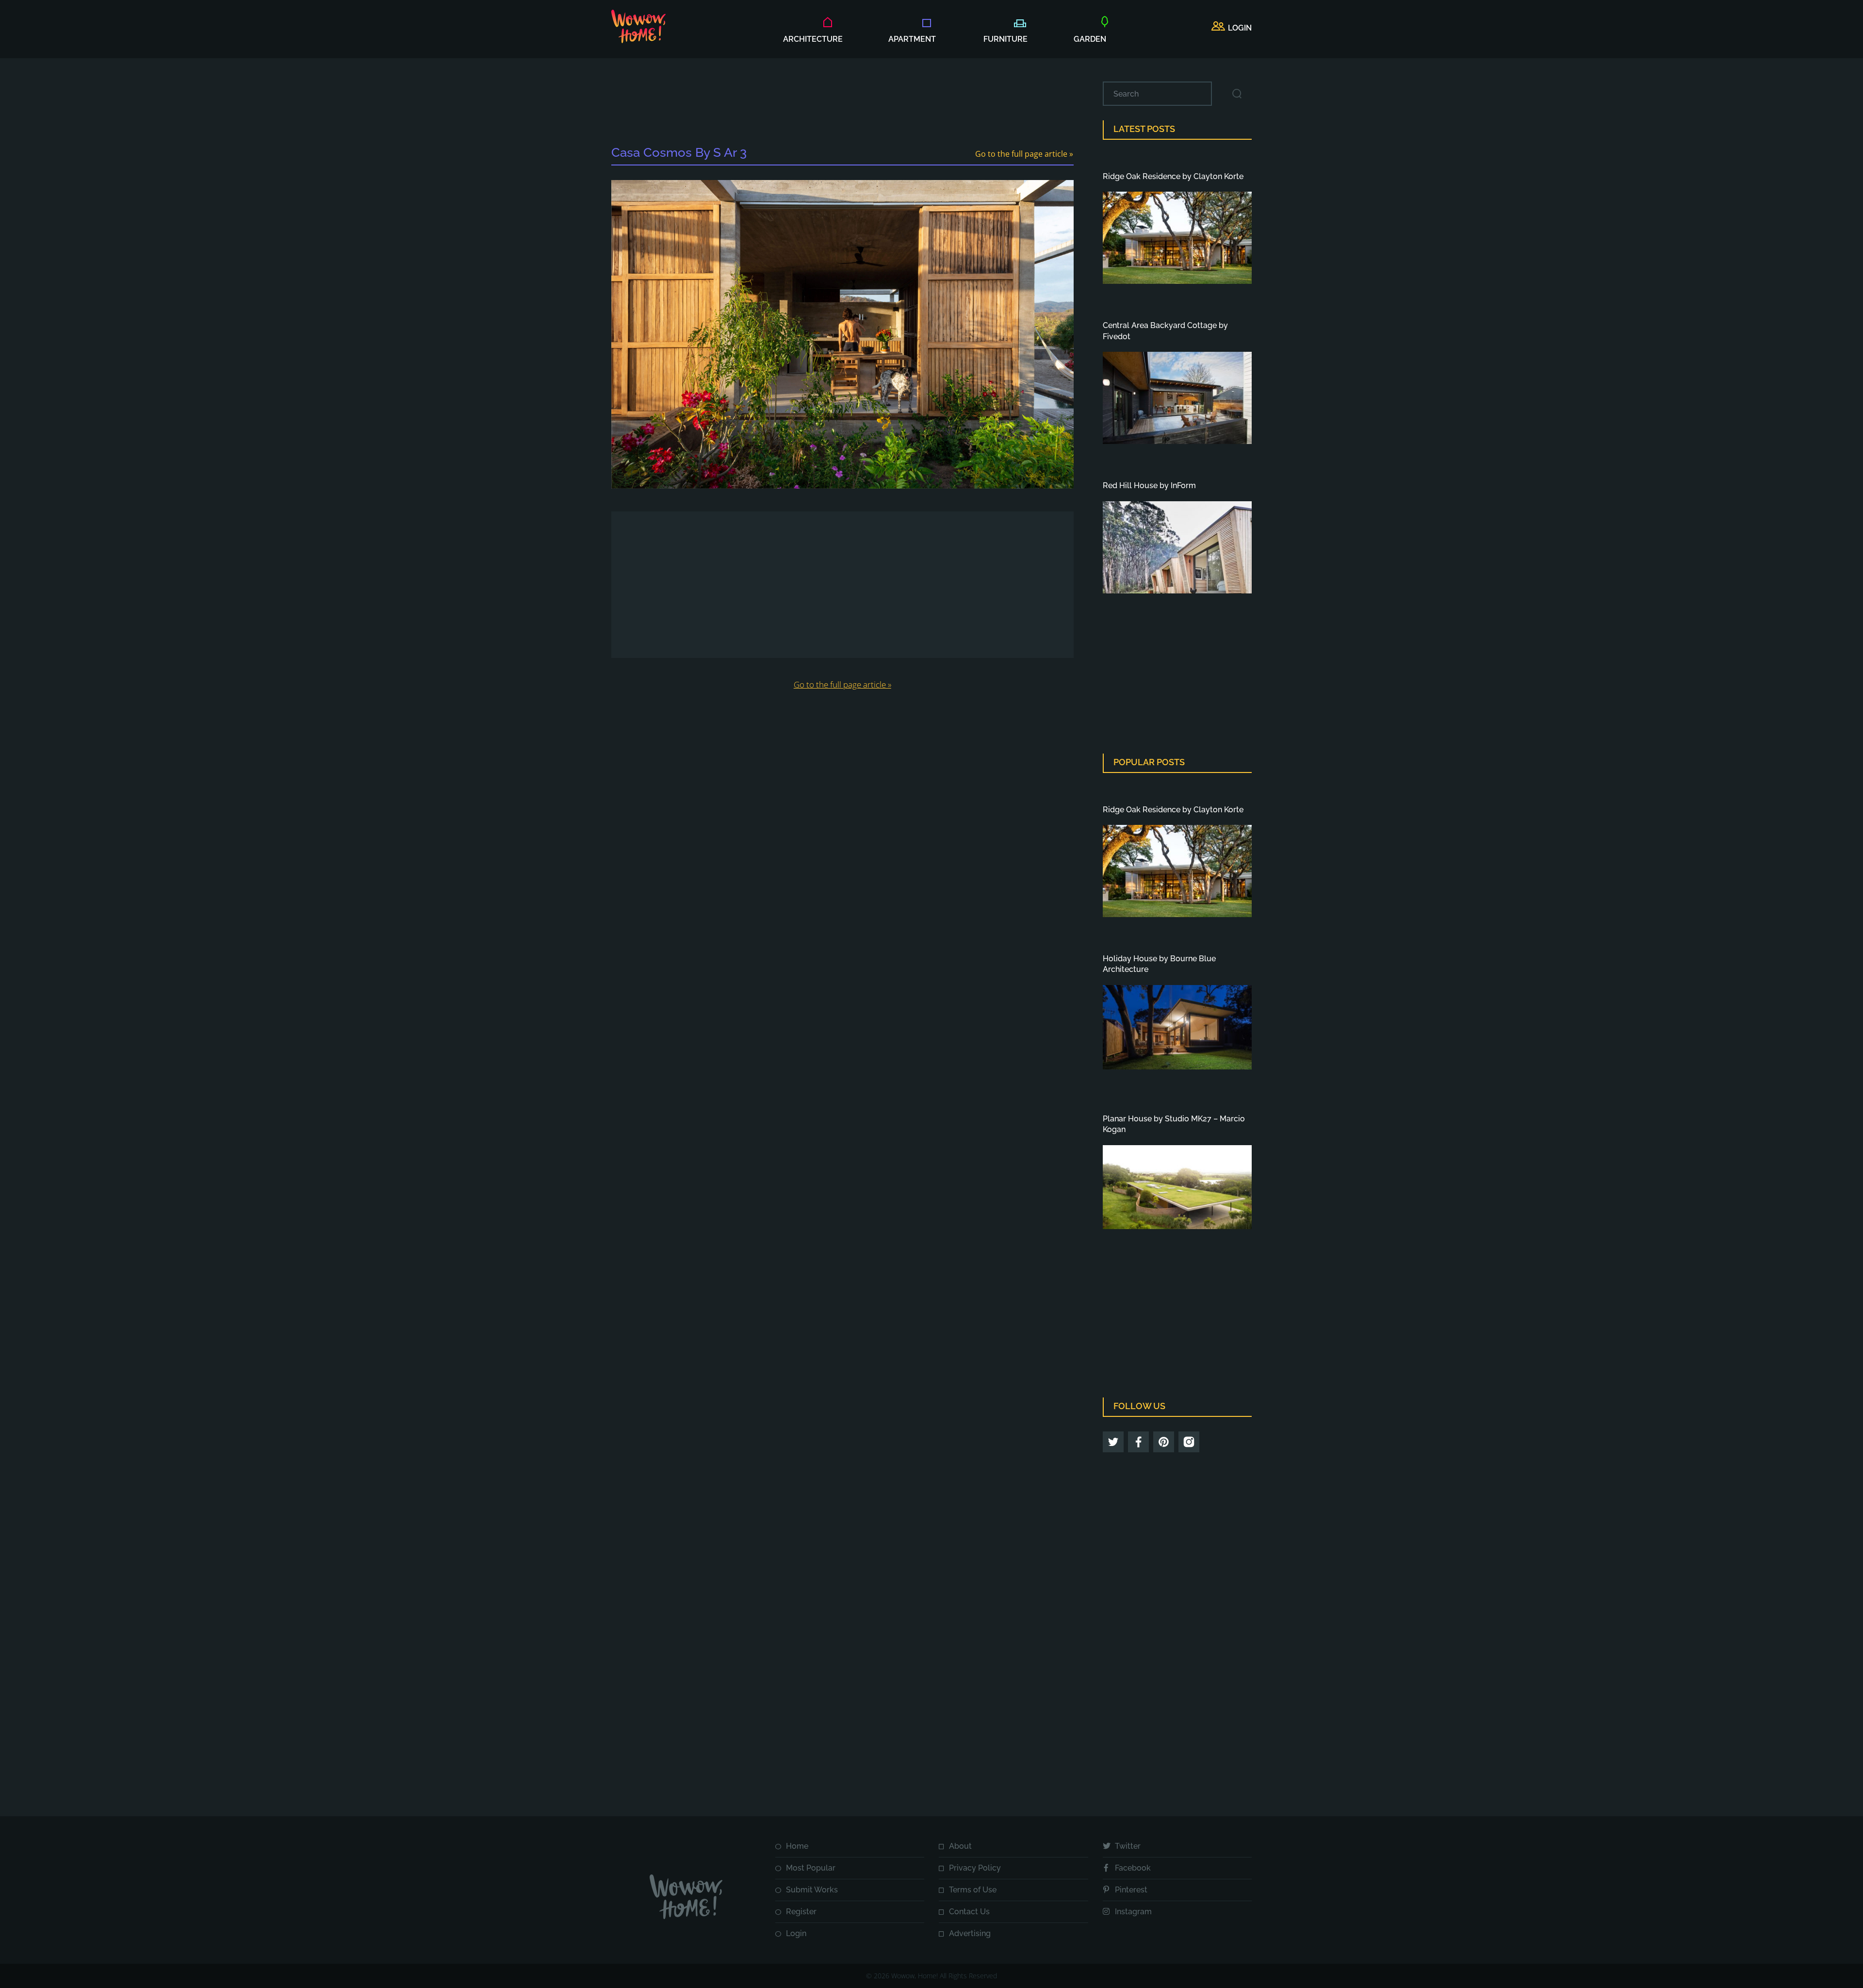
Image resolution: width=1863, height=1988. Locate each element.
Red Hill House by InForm (1149, 485)
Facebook (1133, 1868)
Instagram (1133, 1912)
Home (797, 1846)
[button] (1232, 28)
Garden (1090, 39)
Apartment (912, 39)
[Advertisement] (842, 103)
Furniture (1005, 39)
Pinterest (1131, 1890)
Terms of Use (973, 1890)
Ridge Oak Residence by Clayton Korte (1173, 176)
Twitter (1128, 1846)
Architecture (813, 39)
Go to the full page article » (1024, 154)
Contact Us (969, 1912)
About (960, 1846)
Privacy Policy (975, 1868)
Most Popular (811, 1868)
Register (801, 1912)
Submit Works (812, 1890)
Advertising (970, 1933)
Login (796, 1933)
